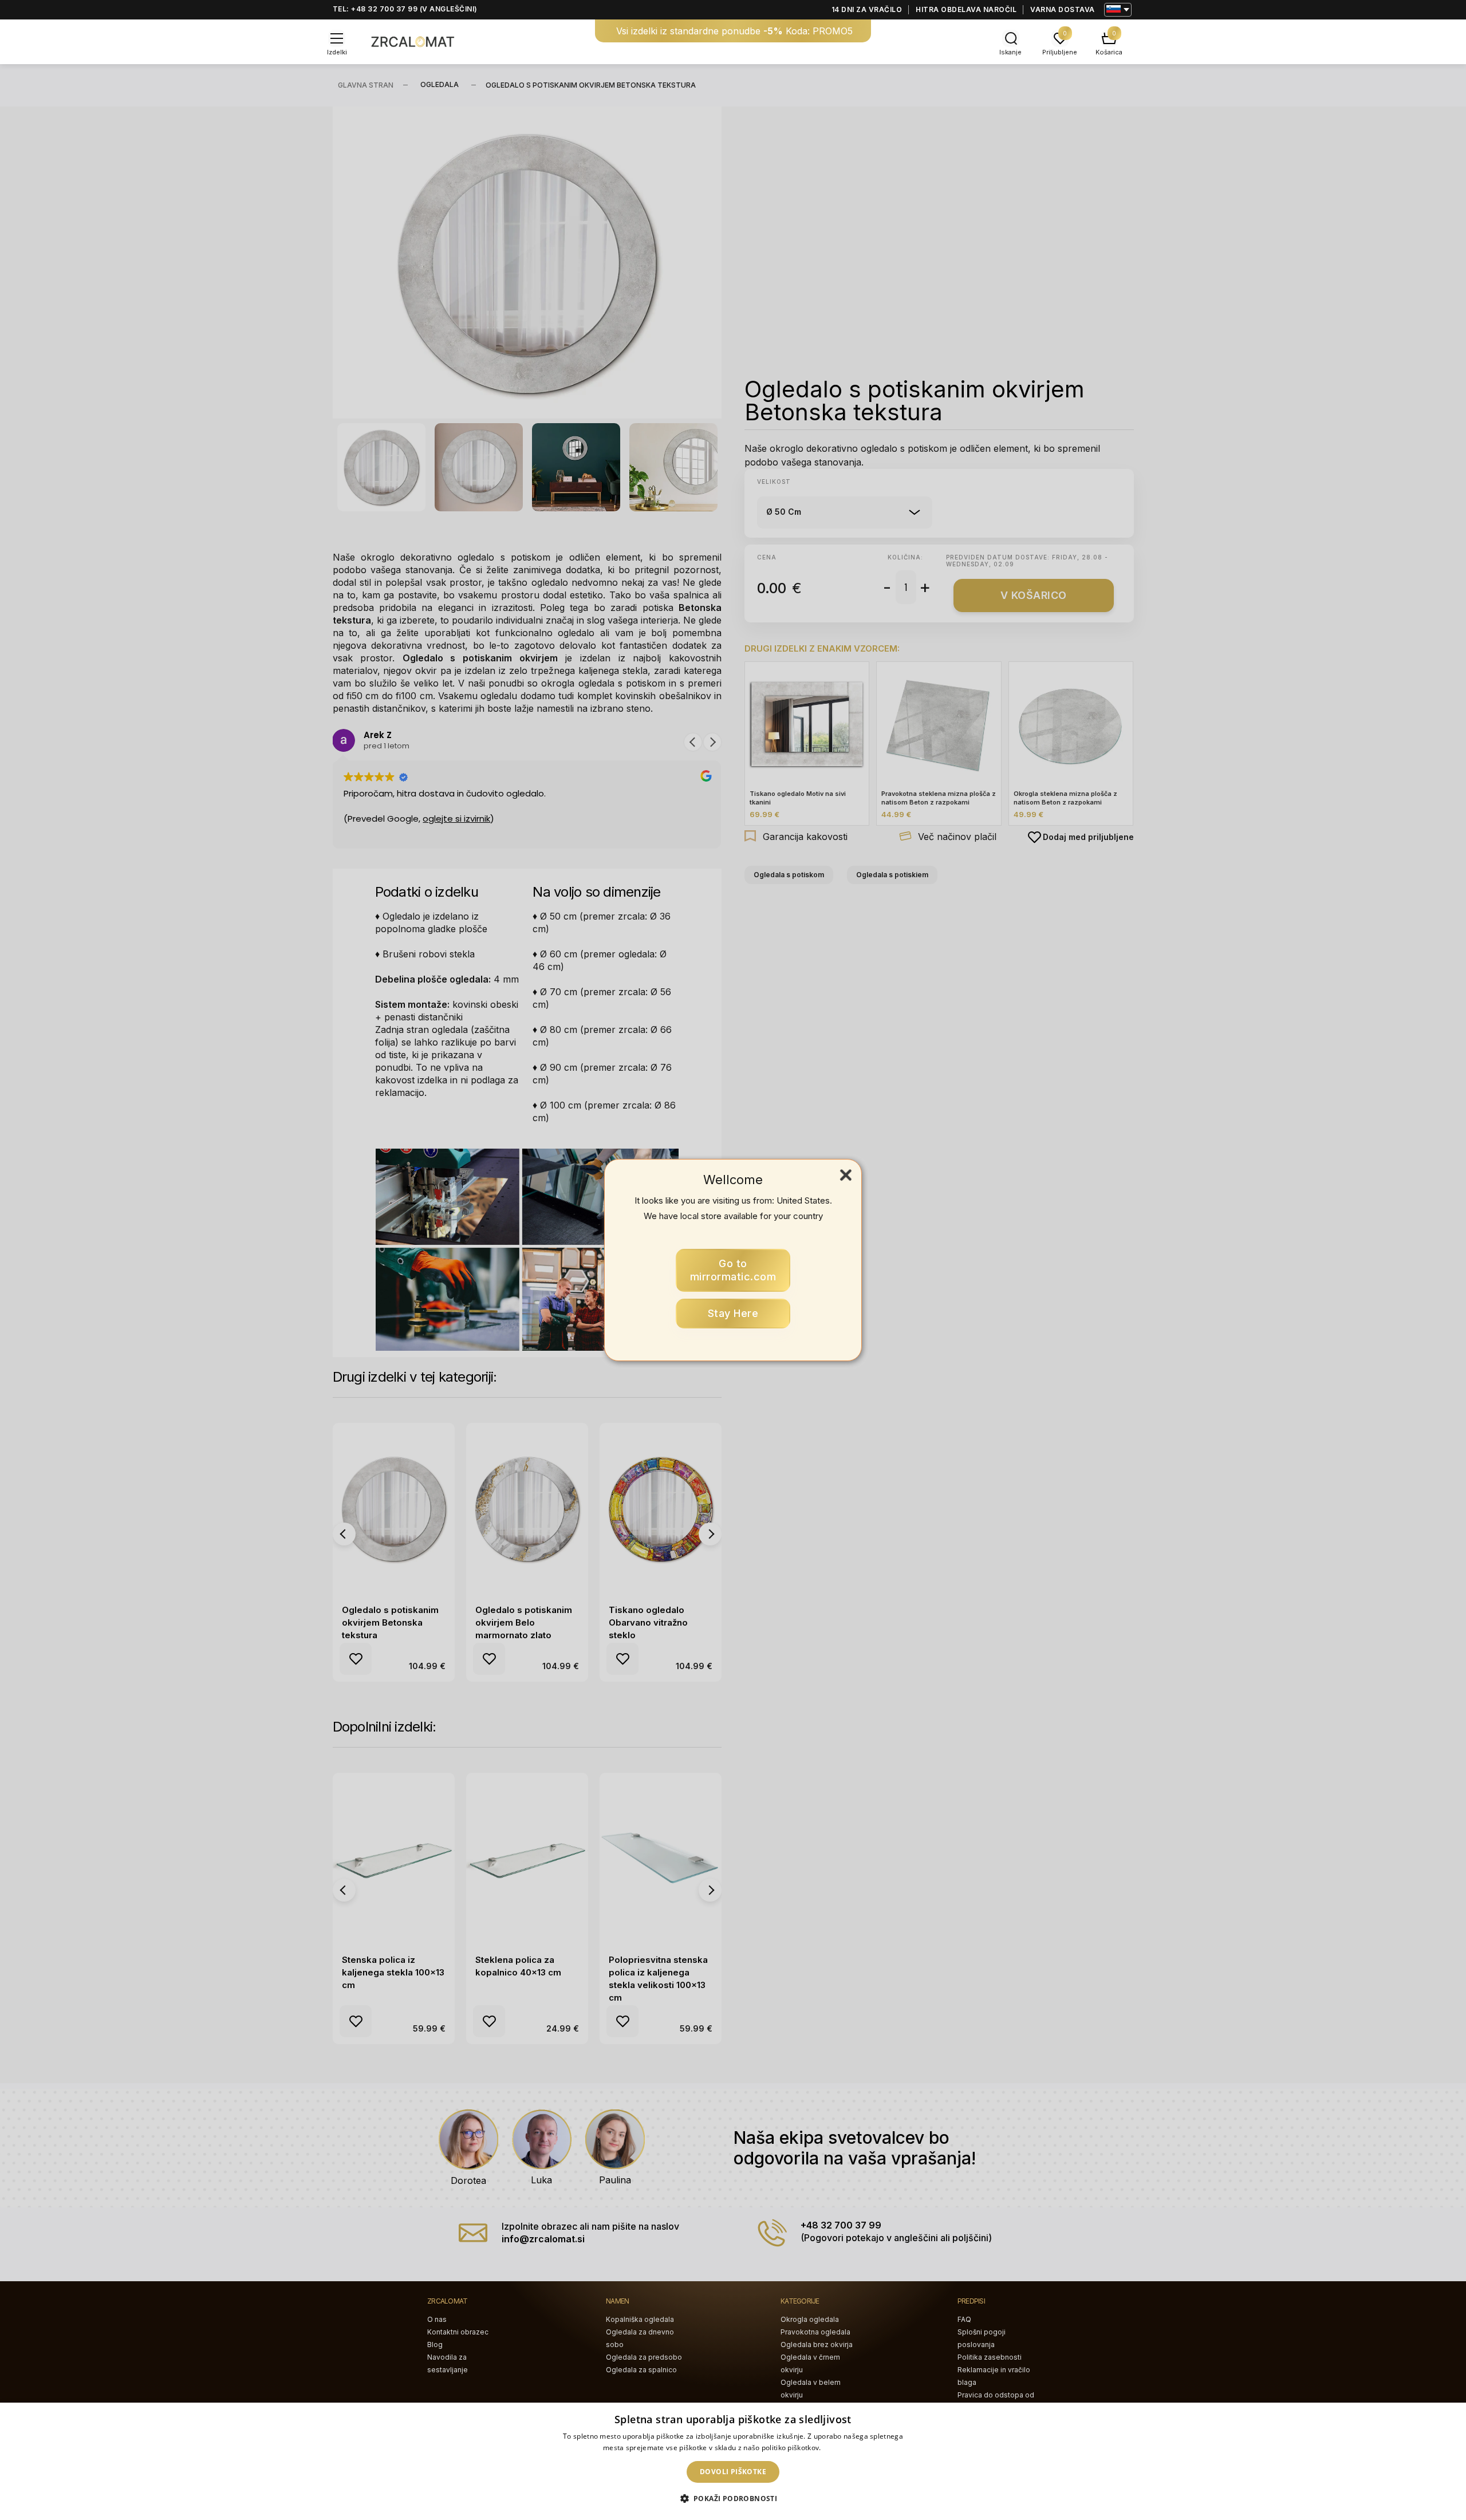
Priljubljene (1060, 52)
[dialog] (733, 2461)
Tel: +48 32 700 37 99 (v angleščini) (405, 9)
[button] (733, 2499)
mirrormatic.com (733, 1270)
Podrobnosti (843, 2448)
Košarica (1109, 52)
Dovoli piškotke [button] (733, 2472)
